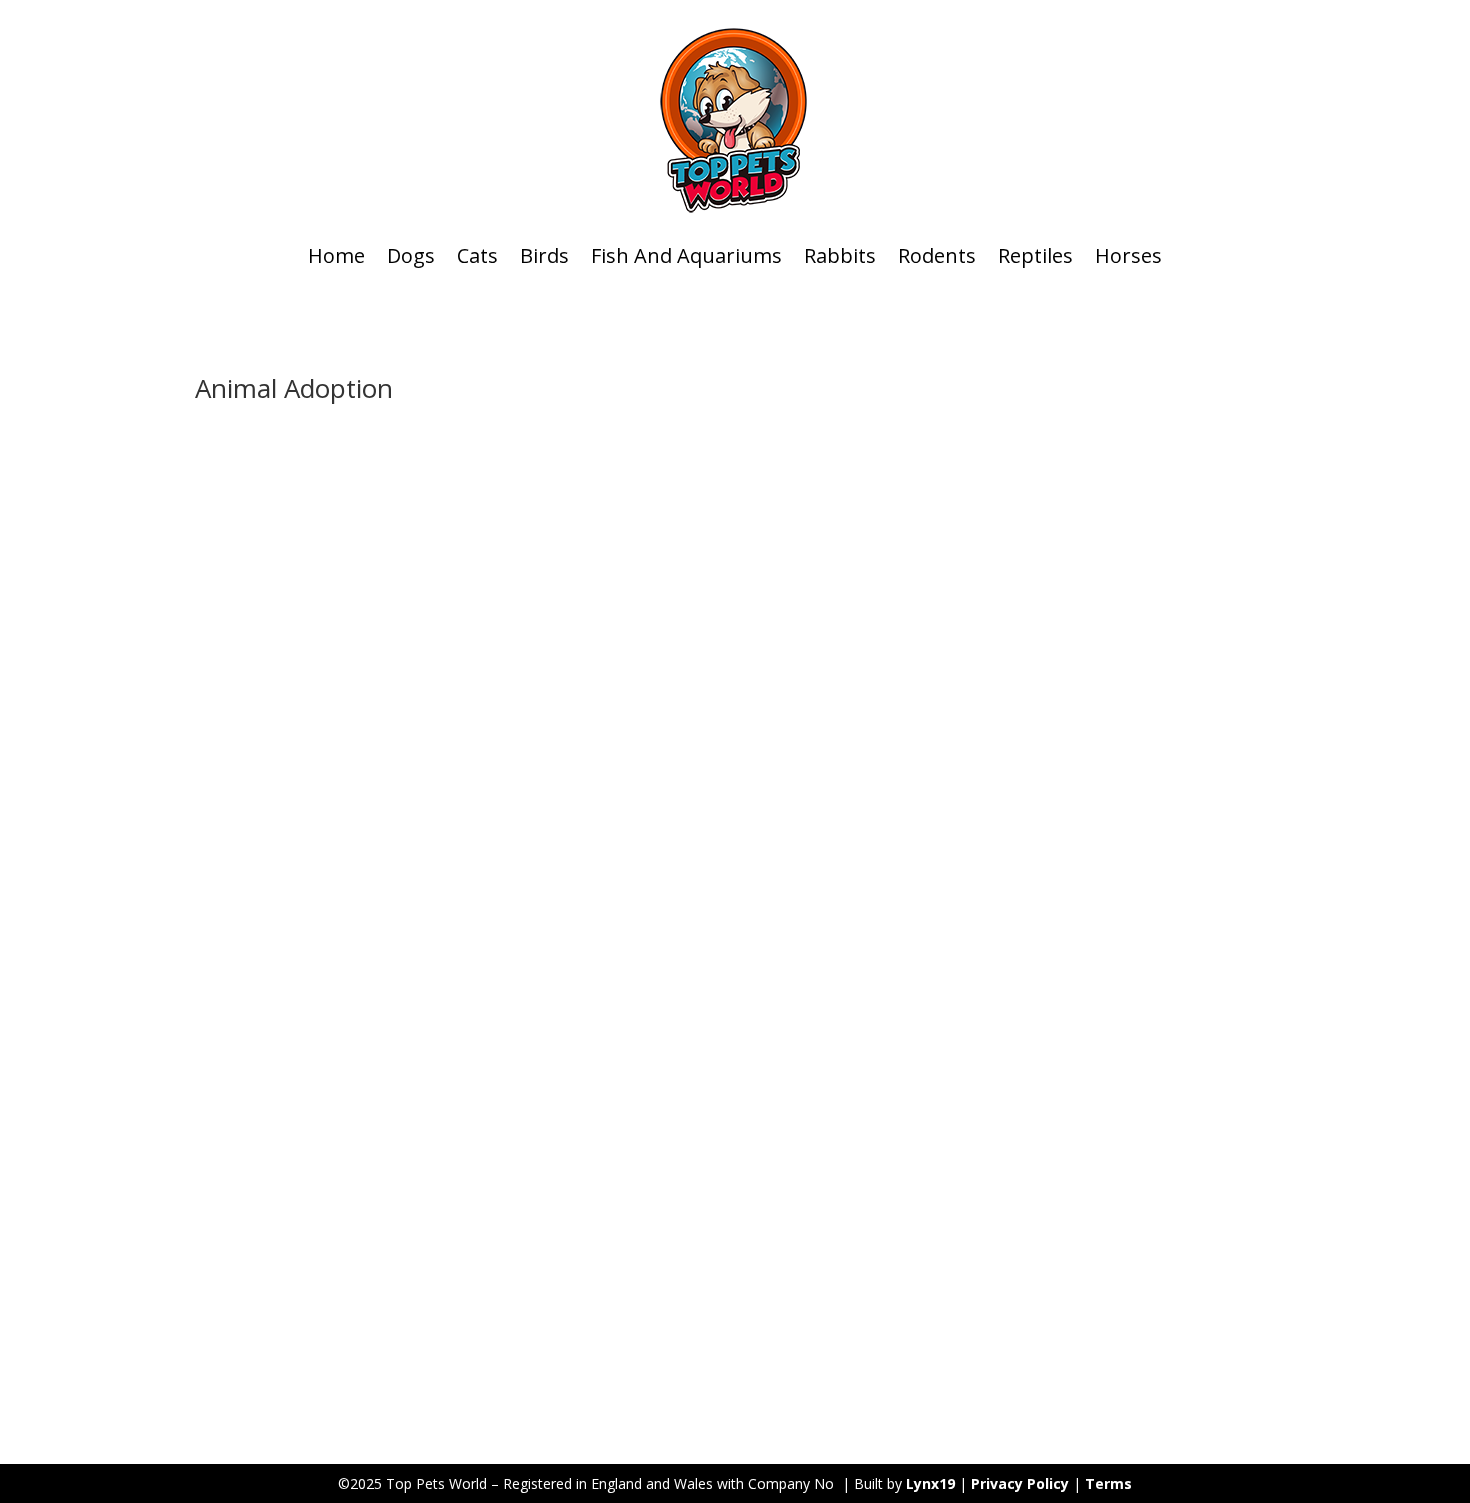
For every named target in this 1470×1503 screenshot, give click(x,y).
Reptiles (1035, 255)
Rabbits (840, 255)
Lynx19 (930, 1483)
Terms (1108, 1483)
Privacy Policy (1020, 1483)
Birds (544, 255)
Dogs (411, 255)
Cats (477, 255)
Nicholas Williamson (299, 1237)
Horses (1128, 255)
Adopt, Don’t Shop (294, 1207)
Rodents (937, 255)
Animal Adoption (433, 1237)
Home (336, 255)
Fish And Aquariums (686, 255)
